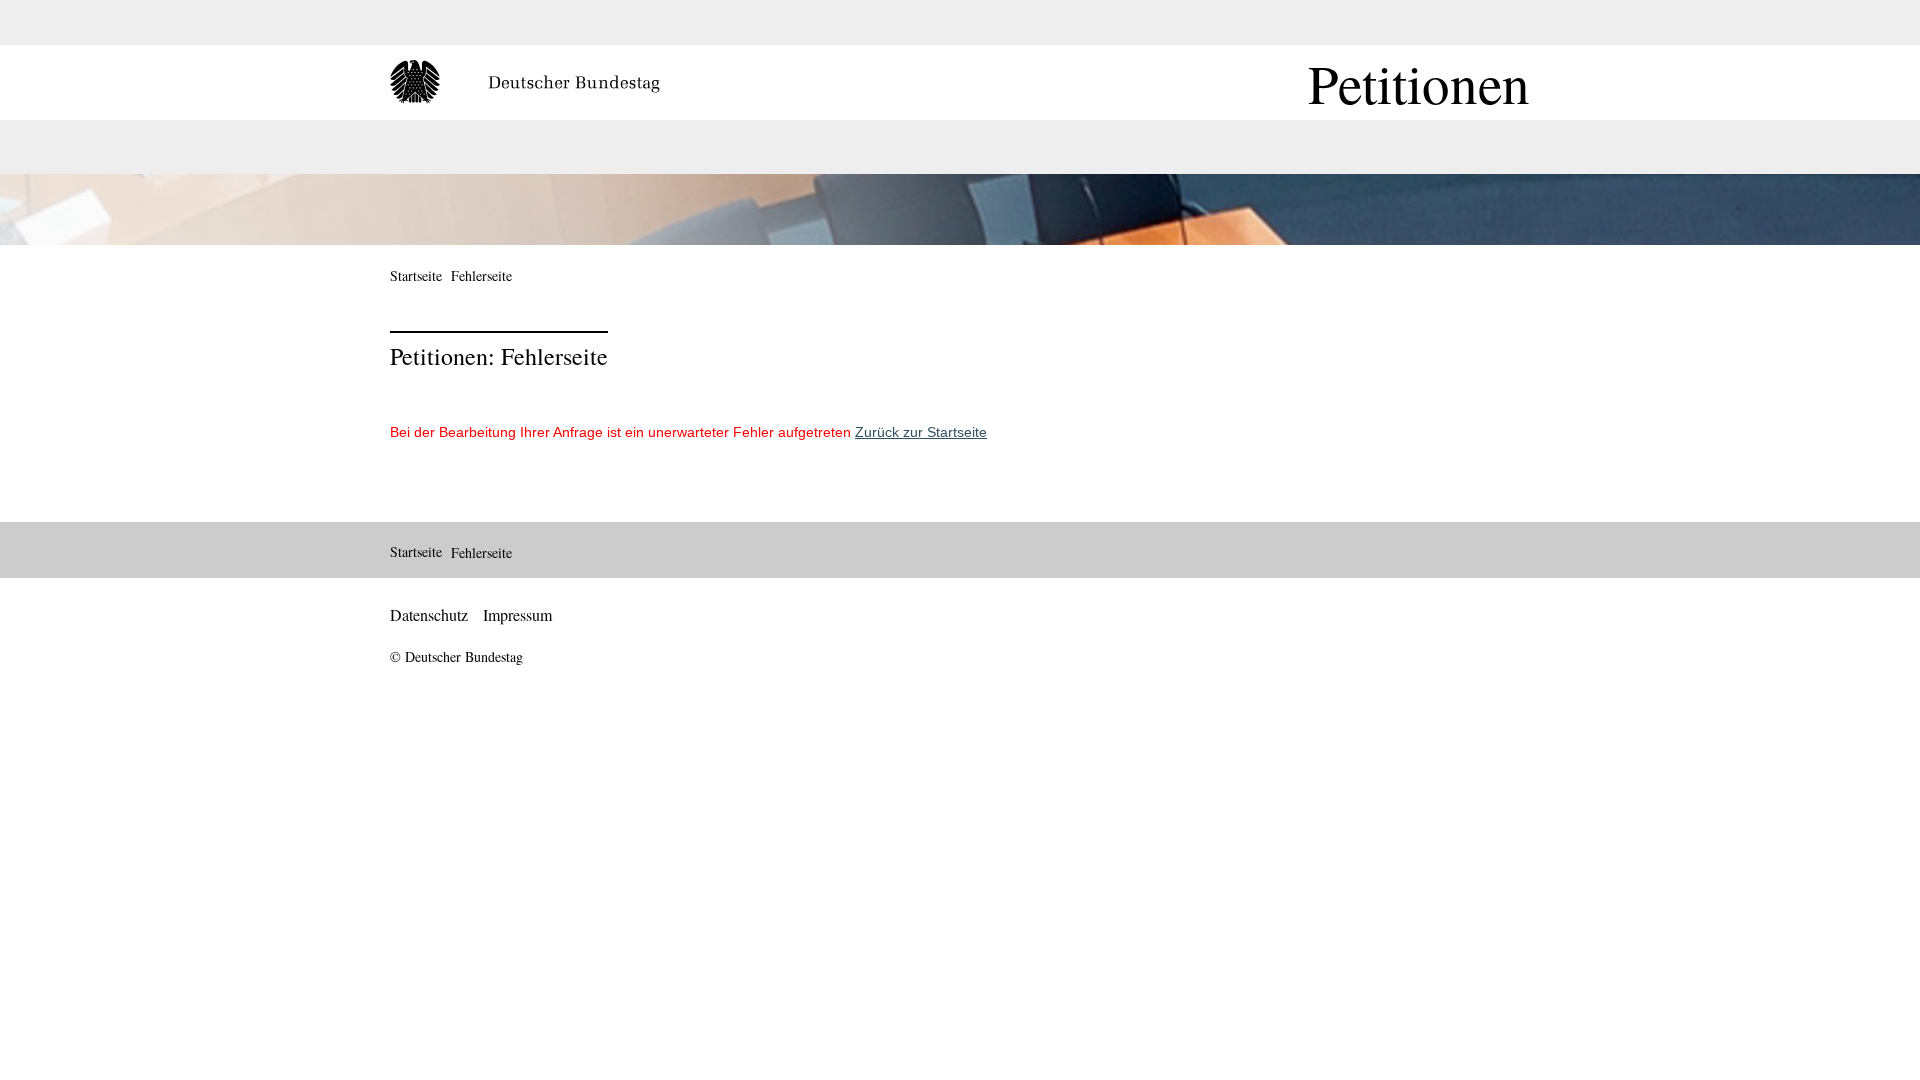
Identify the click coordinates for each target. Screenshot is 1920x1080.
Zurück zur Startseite (921, 432)
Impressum (517, 614)
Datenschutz (429, 614)
